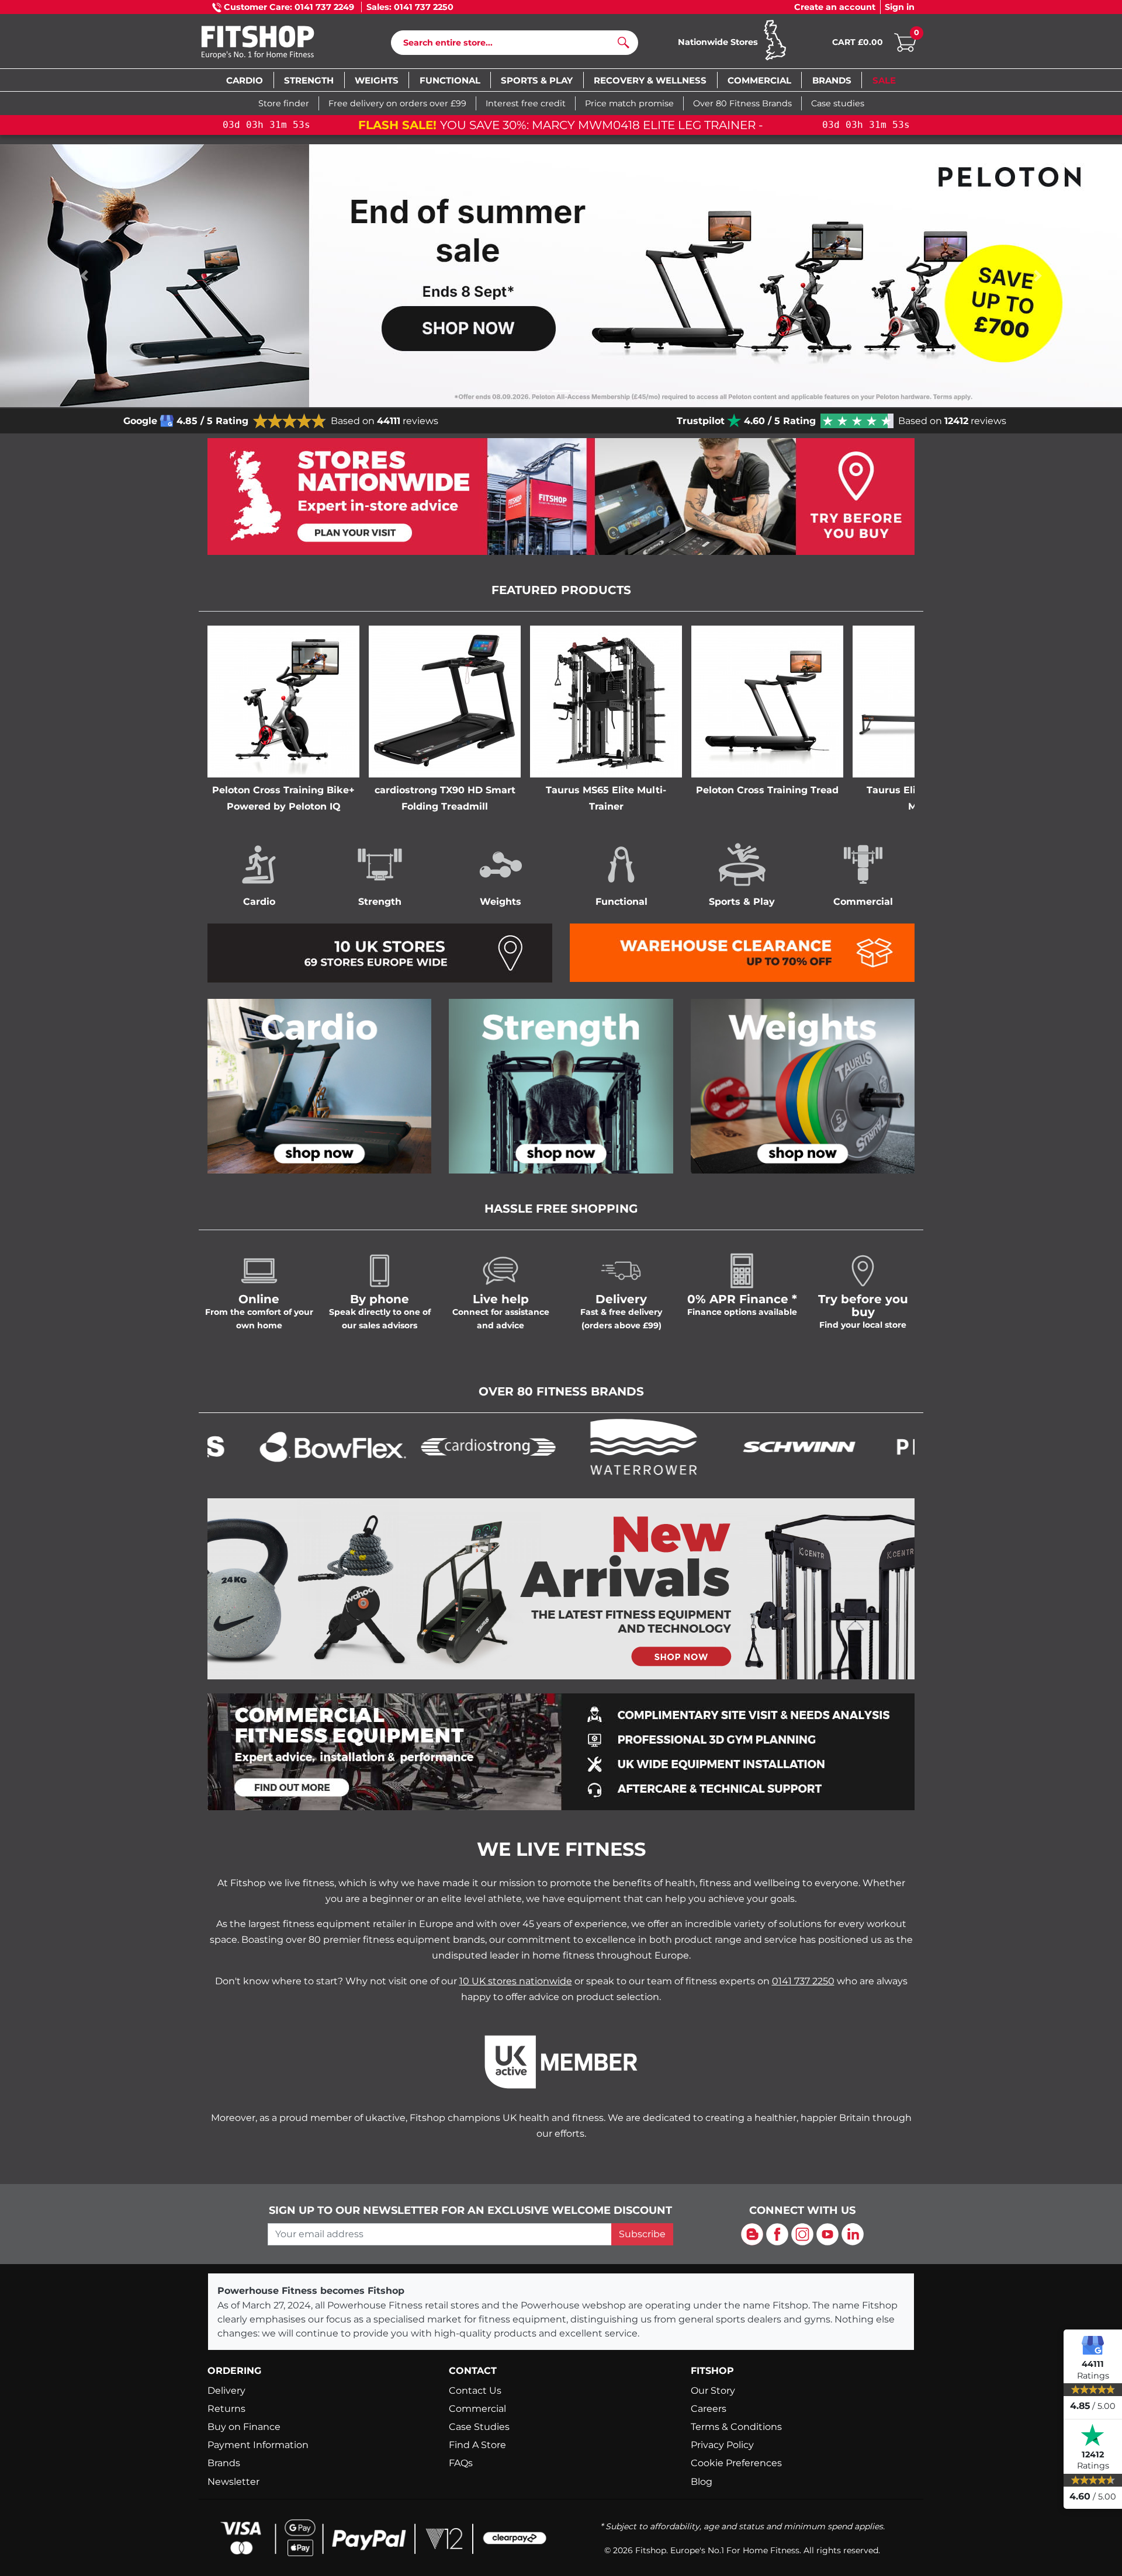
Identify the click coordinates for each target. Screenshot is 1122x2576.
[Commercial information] (561, 1751)
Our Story (713, 2391)
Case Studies (479, 2427)
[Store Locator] (561, 497)
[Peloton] (855, 1446)
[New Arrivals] (561, 1588)
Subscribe (642, 2234)
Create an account (835, 7)
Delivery (226, 2391)
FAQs (461, 2463)
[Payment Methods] (380, 2537)
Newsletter (233, 2482)
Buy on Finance (244, 2427)
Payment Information (258, 2445)
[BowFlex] (233, 1446)
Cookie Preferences (736, 2463)
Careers (709, 2409)
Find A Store (477, 2445)
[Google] (1093, 2345)
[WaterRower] (544, 1446)
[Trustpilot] (1093, 2435)
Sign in (900, 7)
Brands (224, 2463)
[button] (84, 276)
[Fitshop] (276, 44)
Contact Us (475, 2391)
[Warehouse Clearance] (742, 952)
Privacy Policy (722, 2445)
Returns (226, 2409)
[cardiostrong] (389, 1446)
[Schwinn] (699, 1446)
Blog (702, 2482)
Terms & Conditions (736, 2427)
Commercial (477, 2409)
